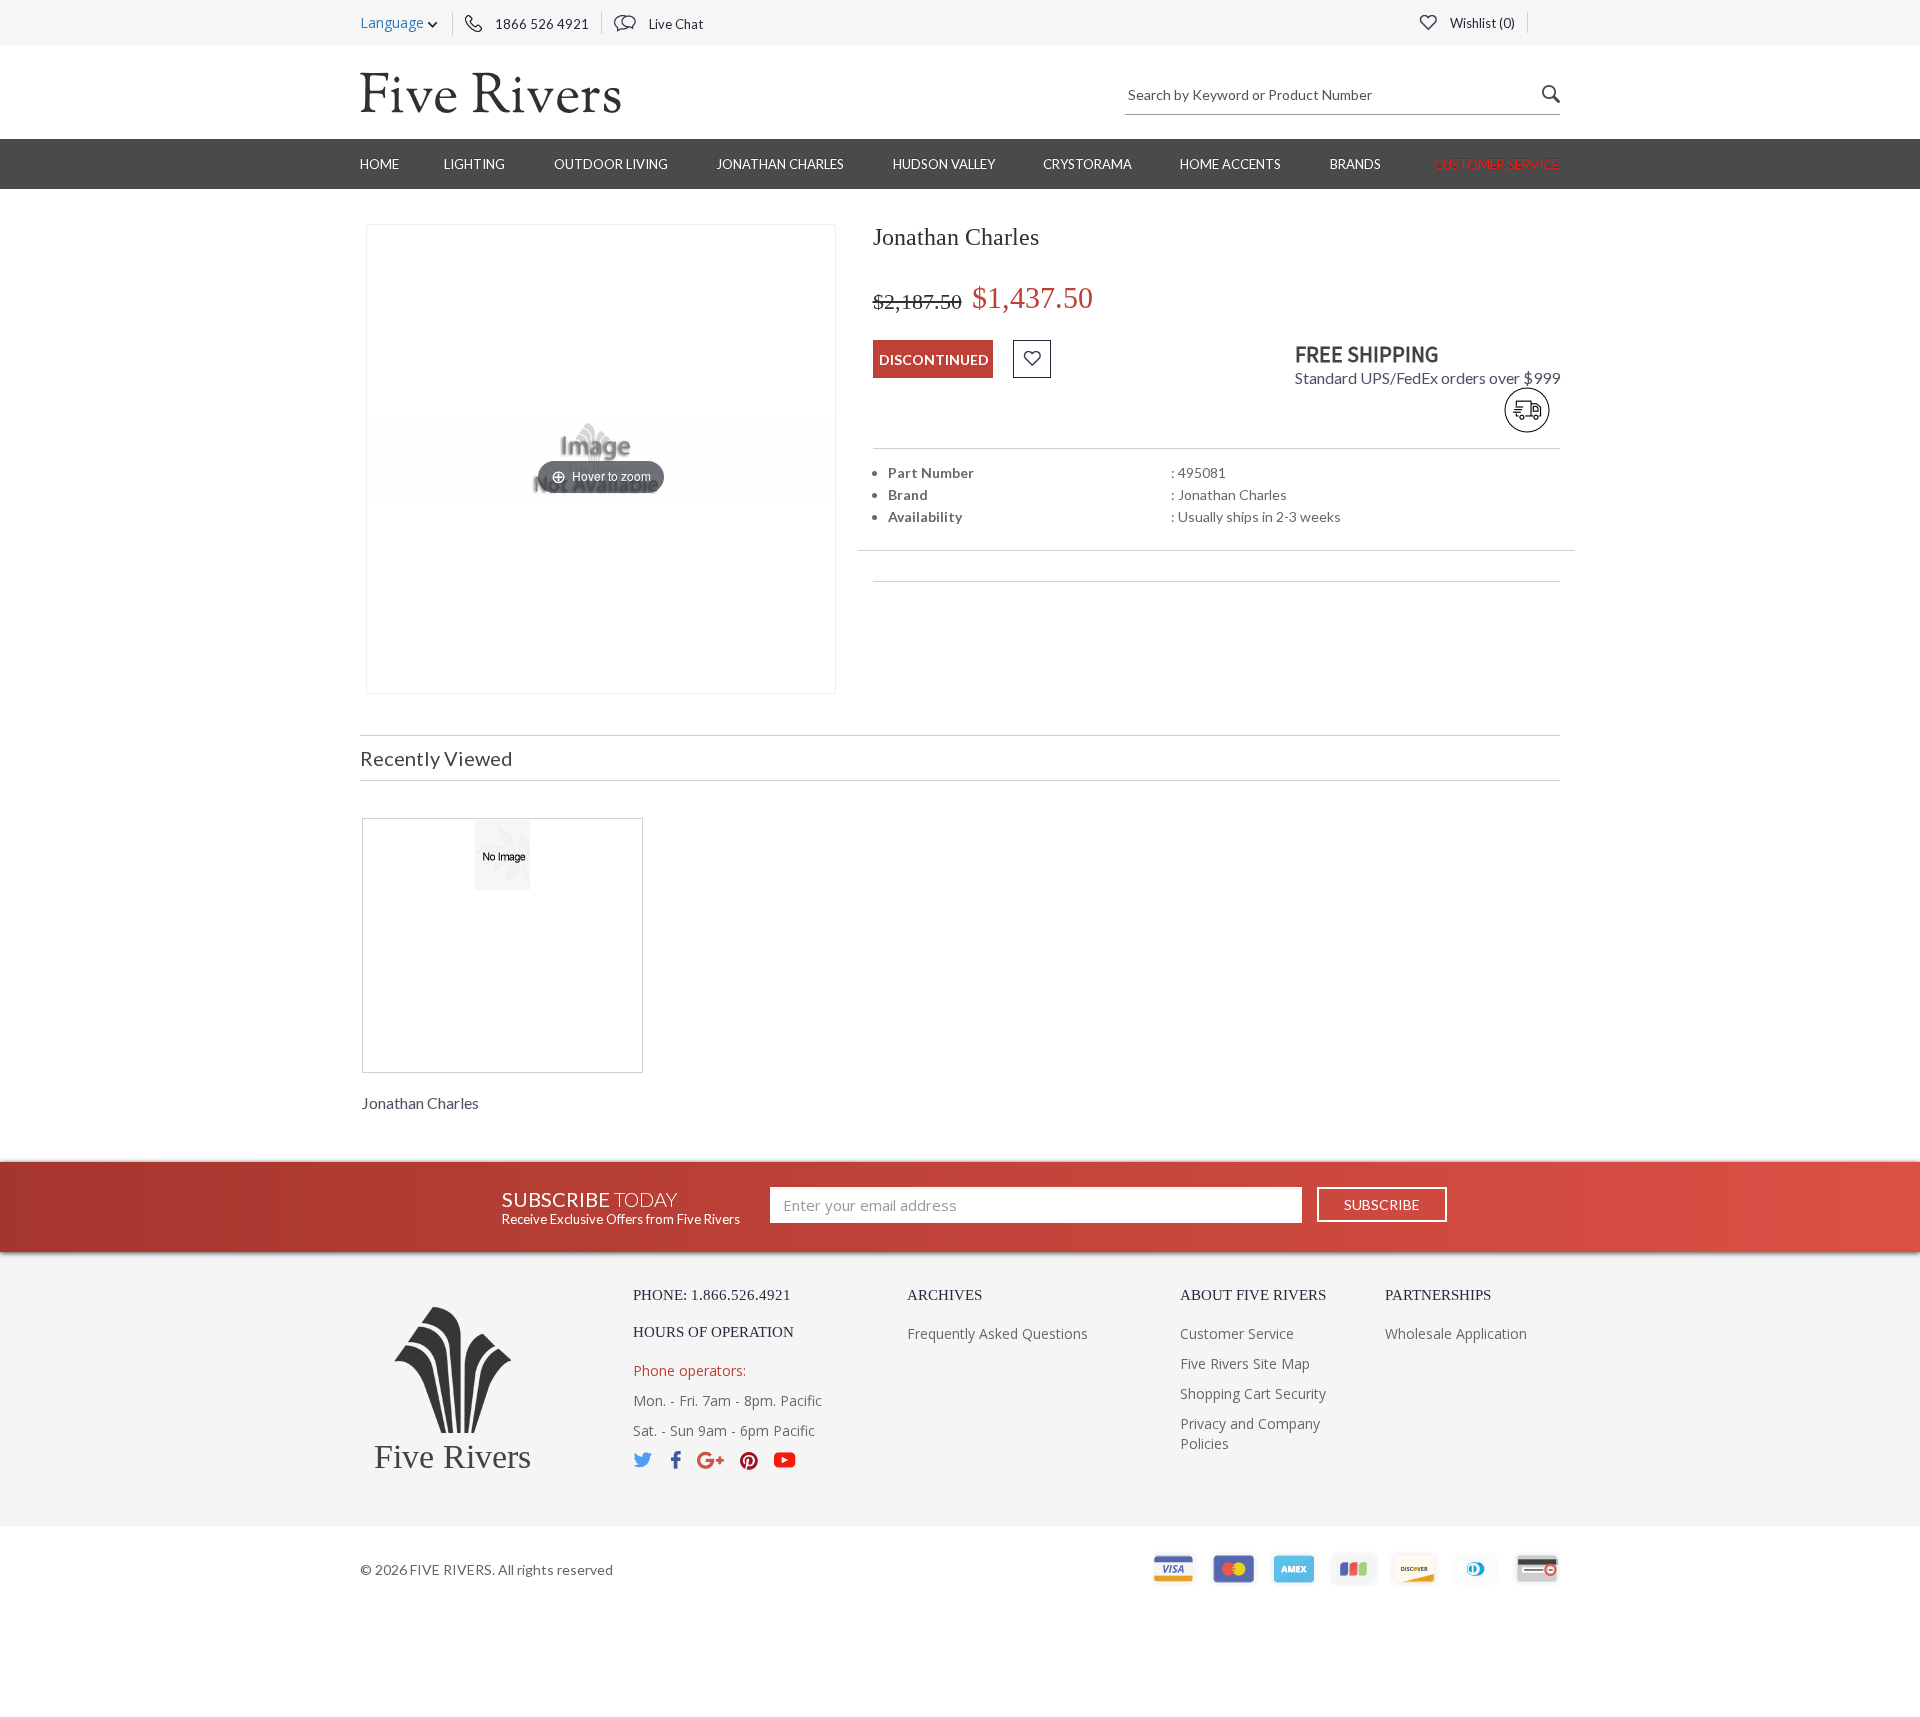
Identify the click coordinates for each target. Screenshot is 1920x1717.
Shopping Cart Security (1253, 1393)
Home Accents (1230, 164)
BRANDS (1355, 164)
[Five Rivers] (490, 92)
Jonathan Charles (780, 164)
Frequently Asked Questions (997, 1333)
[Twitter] (644, 1460)
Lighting (474, 164)
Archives (944, 1295)
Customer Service (1496, 164)
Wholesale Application (1456, 1333)
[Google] (710, 1460)
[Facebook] (675, 1460)
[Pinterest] (749, 1460)
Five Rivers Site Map (1245, 1363)
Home (379, 164)
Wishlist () (1481, 23)
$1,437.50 (1032, 297)
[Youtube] (785, 1460)
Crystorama (1087, 164)
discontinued (934, 359)
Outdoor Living (611, 164)
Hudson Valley (944, 164)
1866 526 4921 (540, 24)
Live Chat (674, 24)
